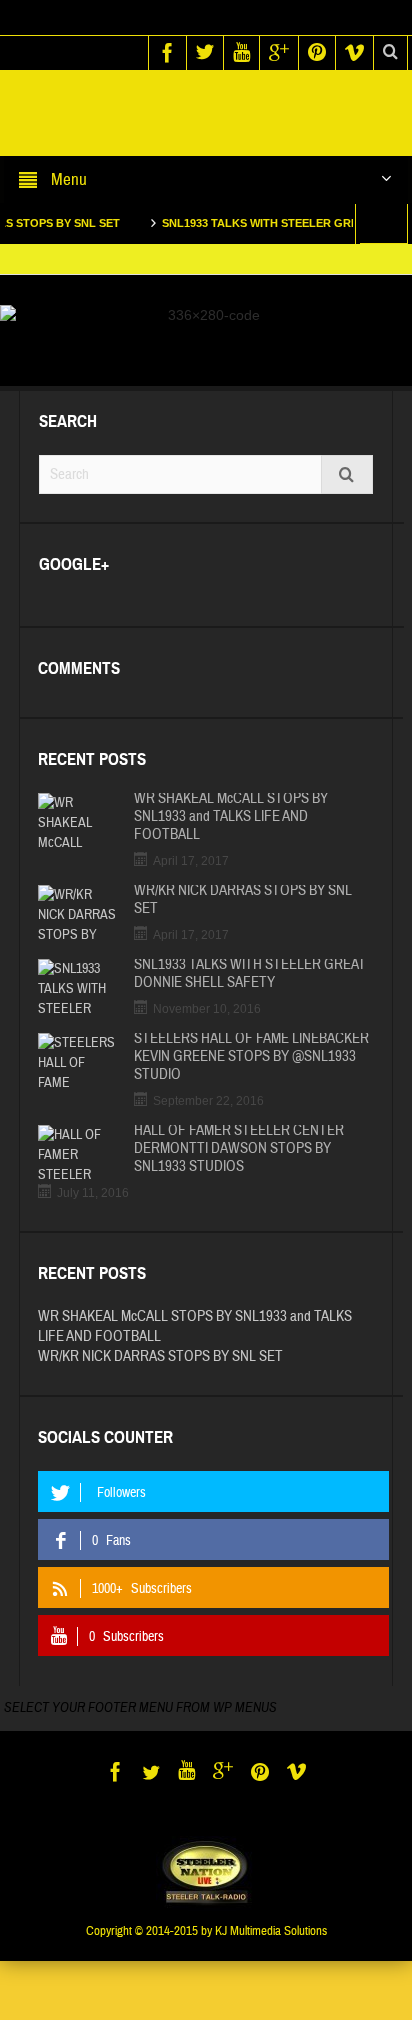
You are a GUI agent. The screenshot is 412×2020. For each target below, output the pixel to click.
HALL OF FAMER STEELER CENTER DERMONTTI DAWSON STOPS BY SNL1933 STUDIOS (239, 1149)
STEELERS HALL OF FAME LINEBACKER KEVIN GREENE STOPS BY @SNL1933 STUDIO (251, 1057)
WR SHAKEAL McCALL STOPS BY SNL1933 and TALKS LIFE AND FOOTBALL (231, 817)
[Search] (347, 474)
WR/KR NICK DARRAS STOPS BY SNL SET (243, 900)
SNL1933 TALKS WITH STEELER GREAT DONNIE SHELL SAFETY (250, 974)
